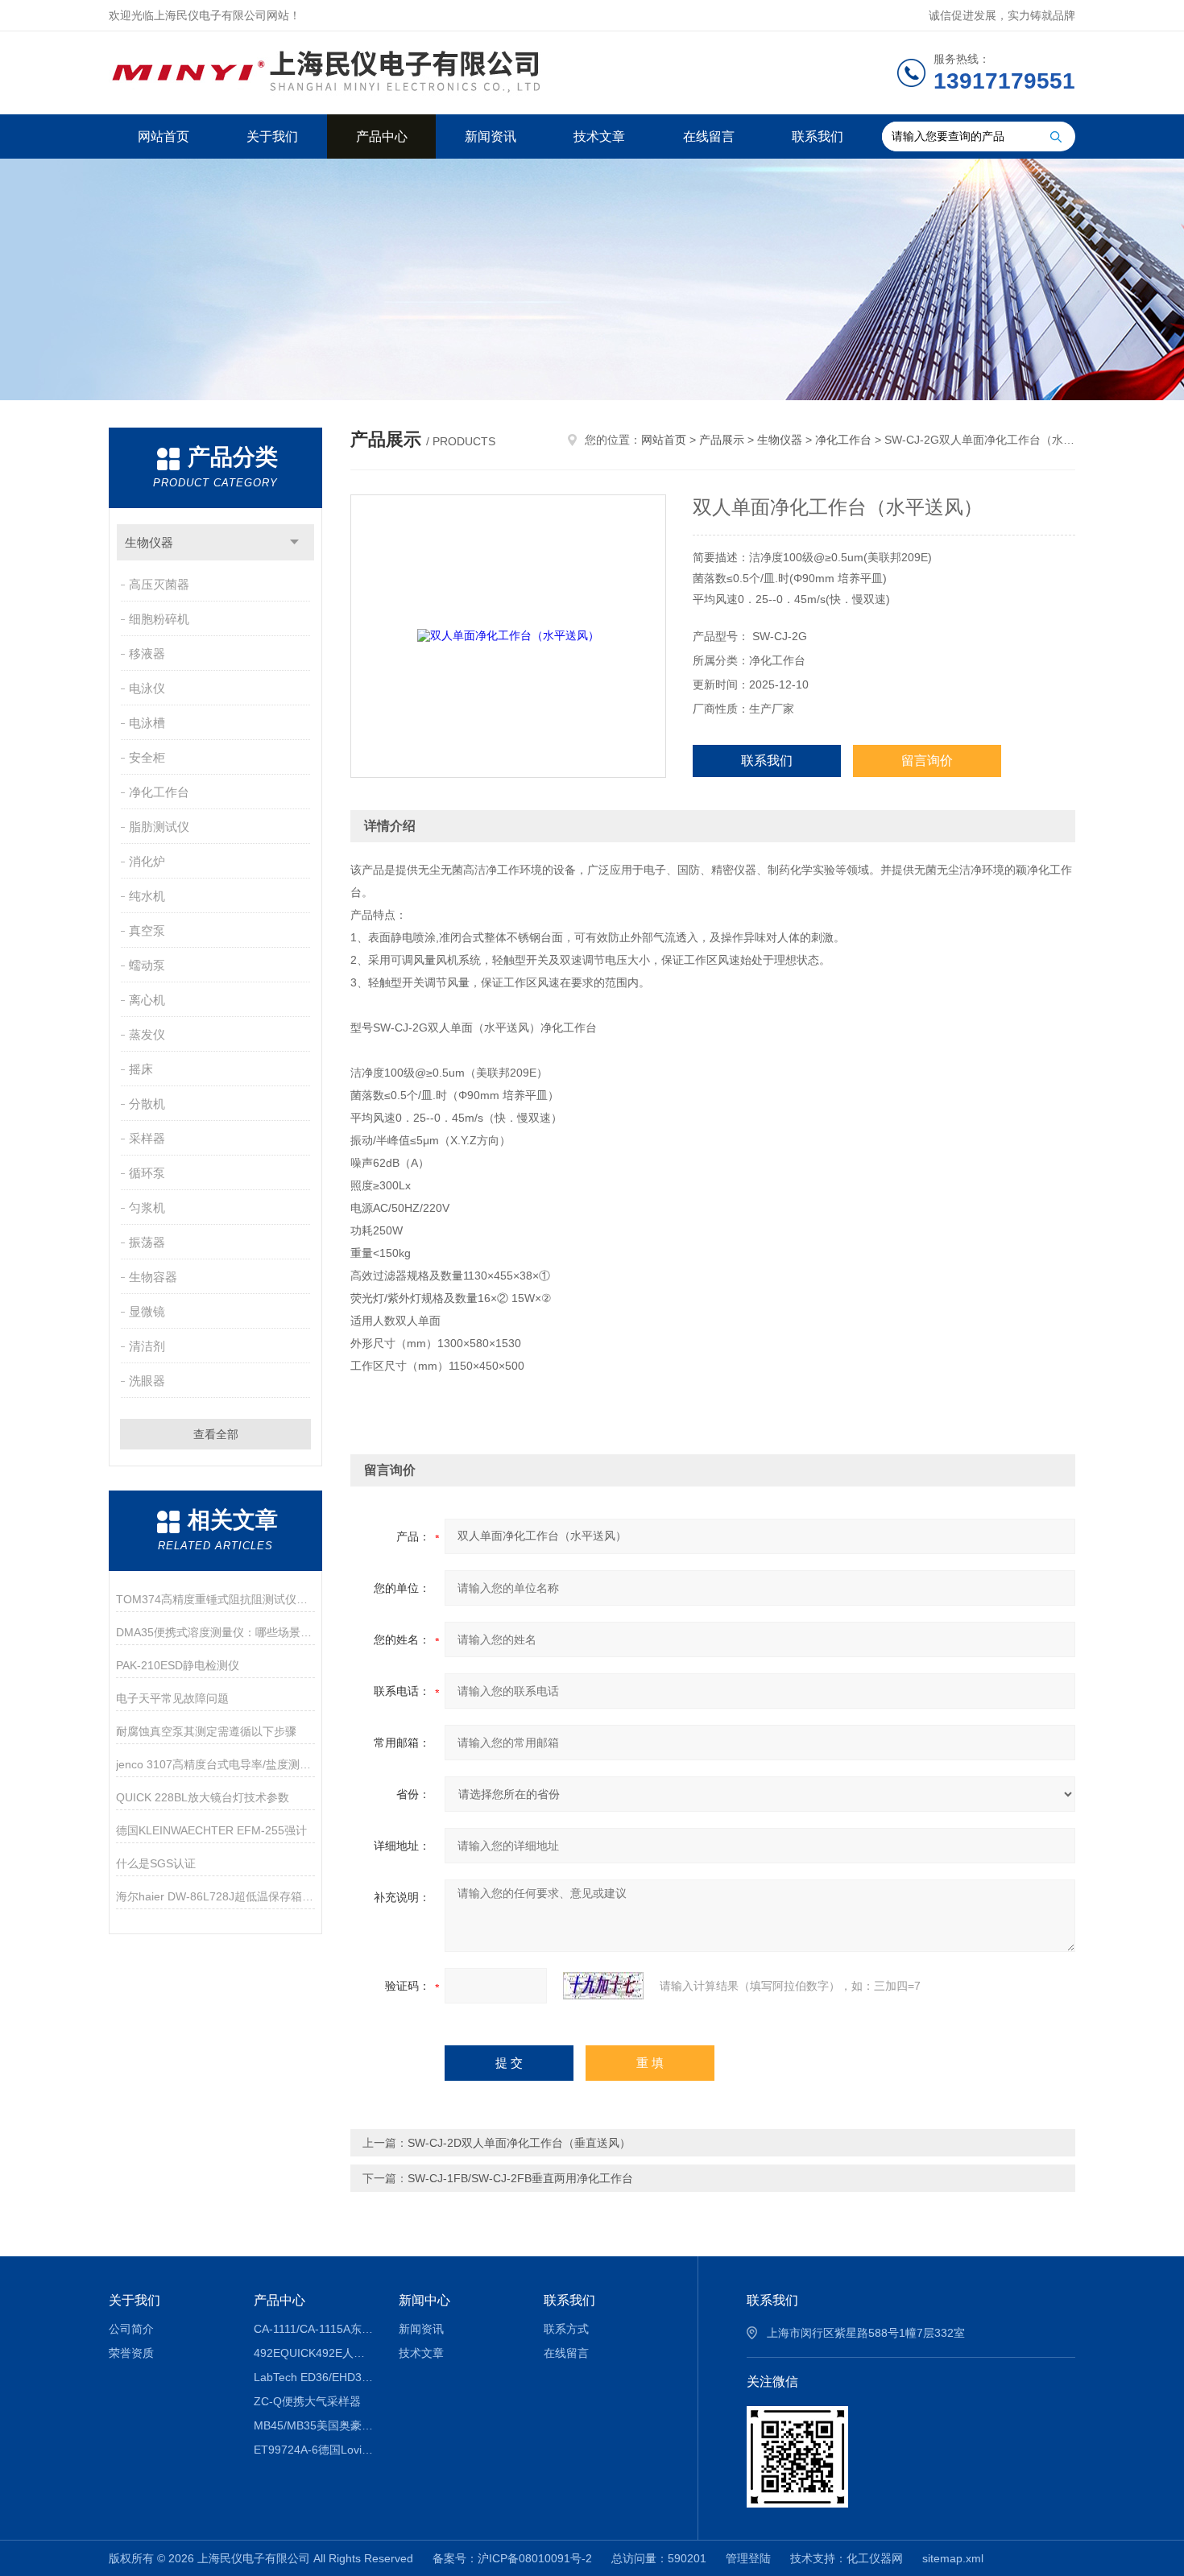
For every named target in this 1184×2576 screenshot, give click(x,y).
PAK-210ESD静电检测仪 (178, 1665)
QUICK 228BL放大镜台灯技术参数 (203, 1797)
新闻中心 (424, 2300)
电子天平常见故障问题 (172, 1698)
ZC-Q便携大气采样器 (307, 2401)
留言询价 (927, 761)
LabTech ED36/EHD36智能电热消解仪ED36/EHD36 (315, 2377)
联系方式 (566, 2329)
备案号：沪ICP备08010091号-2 (512, 2558)
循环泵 (147, 1173)
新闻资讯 (491, 136)
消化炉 (147, 861)
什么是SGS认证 (156, 1863)
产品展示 (722, 440)
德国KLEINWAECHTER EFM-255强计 (211, 1830)
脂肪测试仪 (159, 827)
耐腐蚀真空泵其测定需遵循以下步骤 (206, 1731)
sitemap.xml (953, 2558)
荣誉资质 (131, 2353)
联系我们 (818, 136)
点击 (294, 542)
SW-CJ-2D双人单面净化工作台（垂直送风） (519, 2143)
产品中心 (382, 136)
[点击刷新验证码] (603, 1986)
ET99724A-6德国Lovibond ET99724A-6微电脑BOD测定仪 (315, 2450)
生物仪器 (149, 542)
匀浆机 (147, 1207)
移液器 (147, 653)
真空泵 (147, 930)
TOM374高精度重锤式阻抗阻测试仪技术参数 (215, 1599)
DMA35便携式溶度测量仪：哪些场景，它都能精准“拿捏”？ (215, 1632)
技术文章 (599, 136)
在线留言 (709, 136)
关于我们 (272, 136)
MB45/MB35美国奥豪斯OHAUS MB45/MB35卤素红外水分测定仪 (315, 2425)
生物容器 (153, 1277)
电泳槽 (147, 723)
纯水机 (147, 896)
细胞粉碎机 (159, 619)
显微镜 (147, 1311)
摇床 (141, 1069)
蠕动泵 (147, 965)
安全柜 (147, 757)
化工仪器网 (875, 2558)
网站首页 (164, 136)
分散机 (147, 1104)
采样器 (147, 1138)
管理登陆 (748, 2558)
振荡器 (147, 1242)
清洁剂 (147, 1346)
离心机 (147, 1000)
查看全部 (216, 1434)
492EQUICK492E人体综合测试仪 (315, 2353)
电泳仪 (147, 688)
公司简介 (131, 2329)
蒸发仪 (147, 1034)
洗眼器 (147, 1381)
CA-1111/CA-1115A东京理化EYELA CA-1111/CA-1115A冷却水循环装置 (315, 2329)
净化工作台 (159, 792)
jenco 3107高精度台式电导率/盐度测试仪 (215, 1764)
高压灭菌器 (159, 584)
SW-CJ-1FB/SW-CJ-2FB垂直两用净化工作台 (520, 2178)
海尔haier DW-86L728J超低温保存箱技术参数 (215, 1896)
